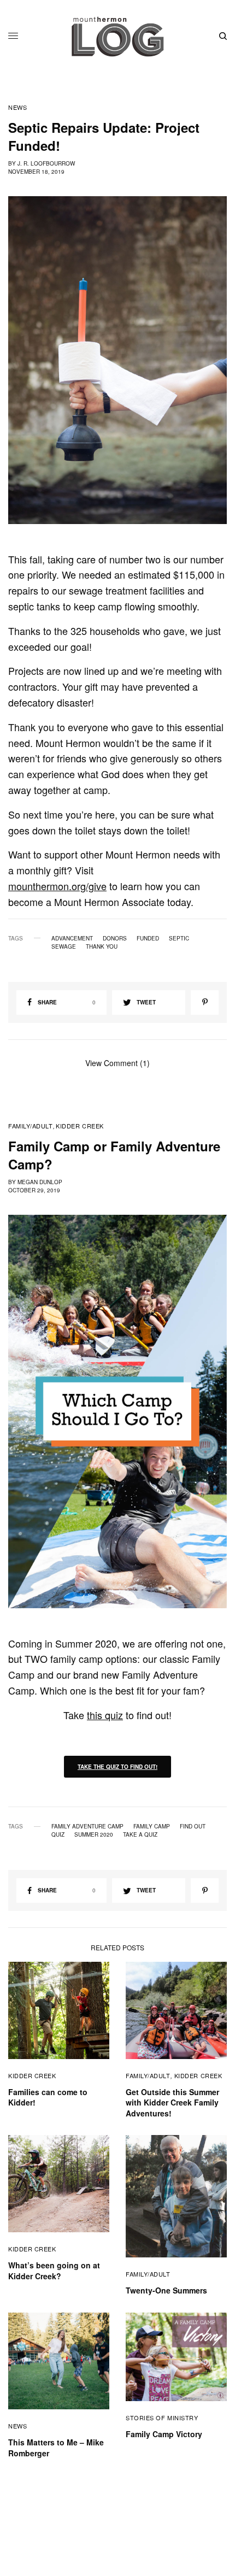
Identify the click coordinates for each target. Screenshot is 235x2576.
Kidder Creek (80, 1126)
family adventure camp (87, 1826)
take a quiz (140, 1834)
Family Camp (152, 1826)
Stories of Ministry (162, 2418)
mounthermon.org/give (57, 886)
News (17, 107)
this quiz (105, 1715)
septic (179, 938)
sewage (64, 946)
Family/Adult (31, 1126)
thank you (102, 946)
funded (148, 938)
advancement (72, 938)
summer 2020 (94, 1834)
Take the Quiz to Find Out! (117, 1767)
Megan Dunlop (40, 1182)
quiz (58, 1834)
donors (115, 938)
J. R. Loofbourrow (46, 163)
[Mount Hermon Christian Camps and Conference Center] (117, 36)
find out (193, 1826)
